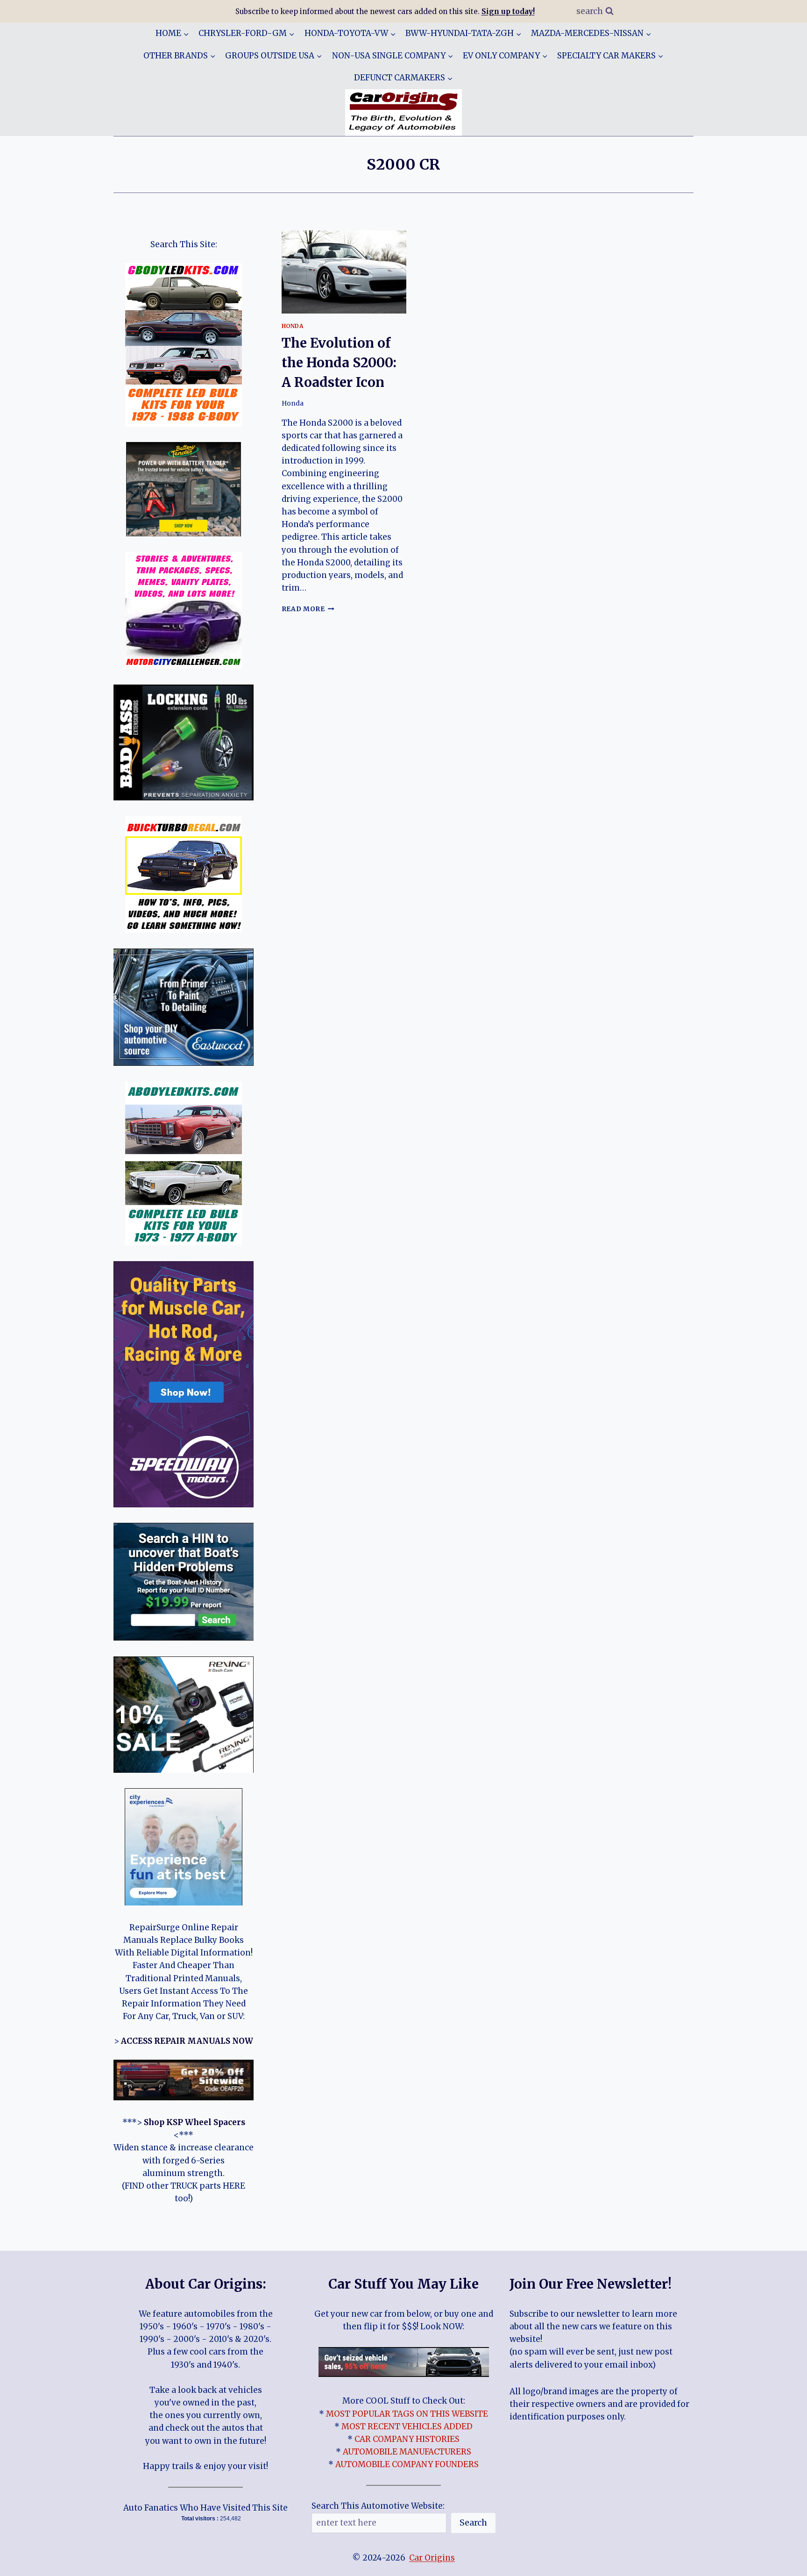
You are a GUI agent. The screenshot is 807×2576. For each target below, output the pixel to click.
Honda (293, 326)
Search (473, 2522)
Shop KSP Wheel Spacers (195, 2122)
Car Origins (432, 2558)
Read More (308, 609)
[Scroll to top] (783, 2562)
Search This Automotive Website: (378, 2506)
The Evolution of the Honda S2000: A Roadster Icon (339, 363)
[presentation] (344, 272)
